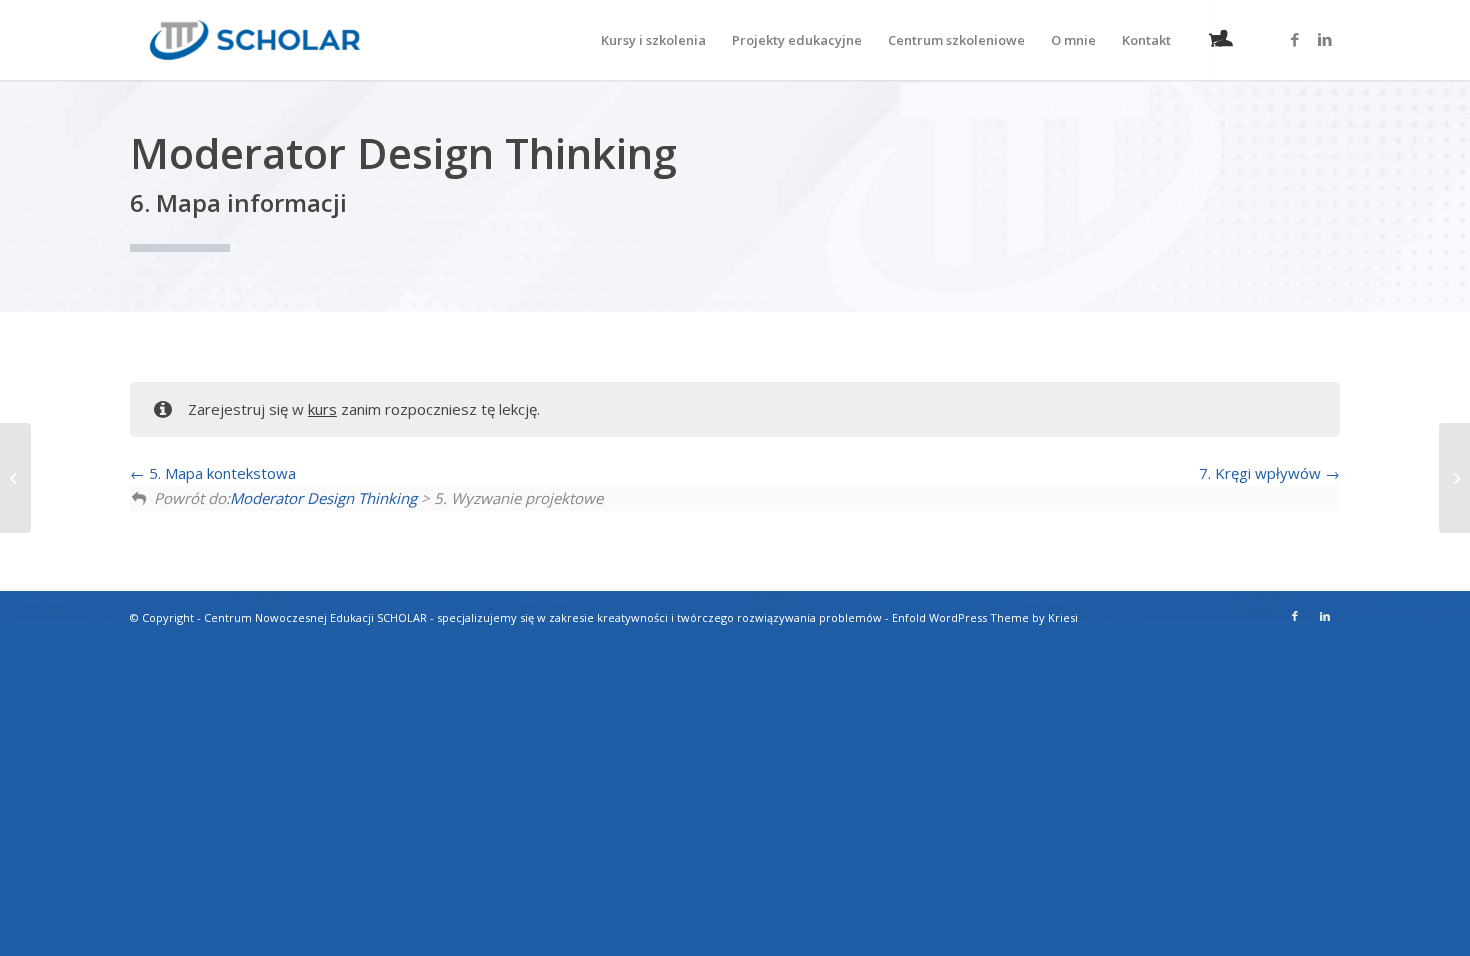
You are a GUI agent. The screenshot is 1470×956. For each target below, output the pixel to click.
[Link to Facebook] (1295, 39)
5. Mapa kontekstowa (220, 473)
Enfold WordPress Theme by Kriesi (985, 617)
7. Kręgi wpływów (1262, 473)
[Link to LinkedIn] (1325, 39)
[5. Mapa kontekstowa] (15, 478)
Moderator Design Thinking (323, 498)
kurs (322, 409)
